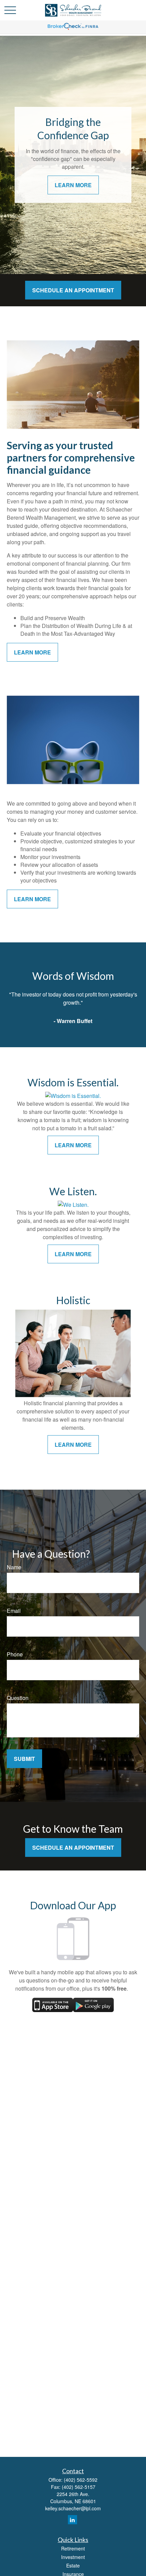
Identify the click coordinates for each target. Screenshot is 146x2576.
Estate (73, 2565)
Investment (73, 2557)
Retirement (73, 2548)
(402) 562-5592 (81, 2480)
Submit (24, 1759)
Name (14, 1567)
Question (18, 1698)
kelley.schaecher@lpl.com (73, 2508)
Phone (15, 1654)
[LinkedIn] (72, 2520)
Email (14, 1611)
